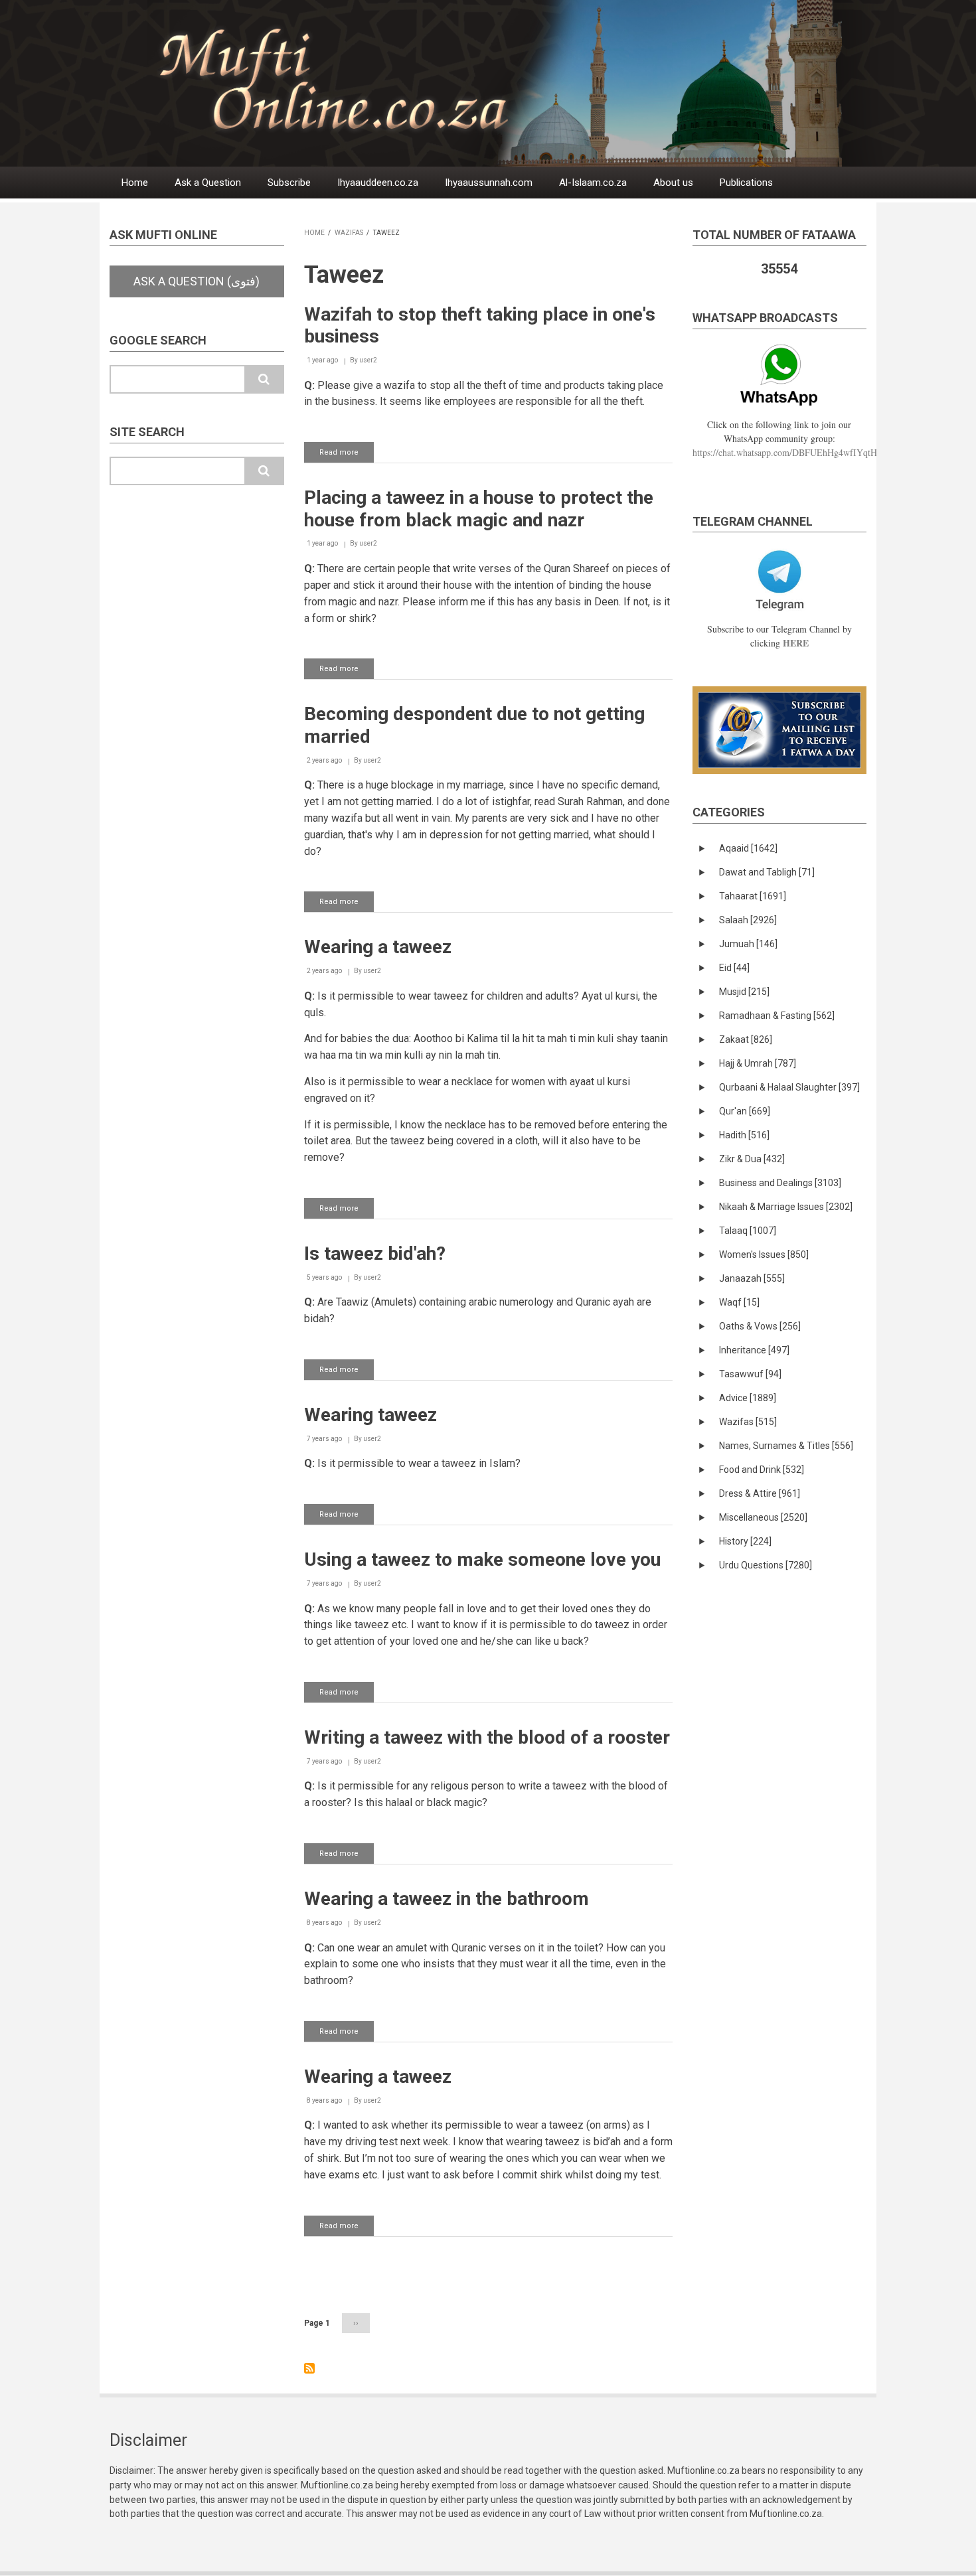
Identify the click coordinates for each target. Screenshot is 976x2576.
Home (135, 183)
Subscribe (289, 183)
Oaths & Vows (760, 1326)
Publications (746, 183)
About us (673, 183)
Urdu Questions (766, 1565)
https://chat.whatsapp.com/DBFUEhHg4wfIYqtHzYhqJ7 (799, 452)
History (745, 1541)
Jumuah (748, 944)
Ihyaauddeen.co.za (378, 183)
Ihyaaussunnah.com (489, 183)
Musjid (744, 992)
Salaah (748, 920)
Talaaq (748, 1231)
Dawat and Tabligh (767, 872)
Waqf (739, 1302)
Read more (347, 455)
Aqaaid (748, 848)
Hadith (744, 1135)
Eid (734, 968)
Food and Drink (762, 1470)
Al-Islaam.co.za (593, 183)
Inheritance (754, 1350)
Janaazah (752, 1278)
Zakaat (746, 1039)
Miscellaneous (763, 1517)
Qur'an (745, 1111)
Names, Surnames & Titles (786, 1446)
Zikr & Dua (752, 1159)
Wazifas (349, 233)
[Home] (521, 83)
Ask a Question (208, 183)
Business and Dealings (780, 1183)
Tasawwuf (750, 1374)
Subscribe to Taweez (309, 2368)
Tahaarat (753, 896)
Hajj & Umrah (758, 1063)
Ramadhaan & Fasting (777, 1016)
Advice (748, 1398)
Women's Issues (764, 1254)
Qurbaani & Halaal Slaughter (789, 1087)
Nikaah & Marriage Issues (786, 1207)
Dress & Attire (760, 1493)
